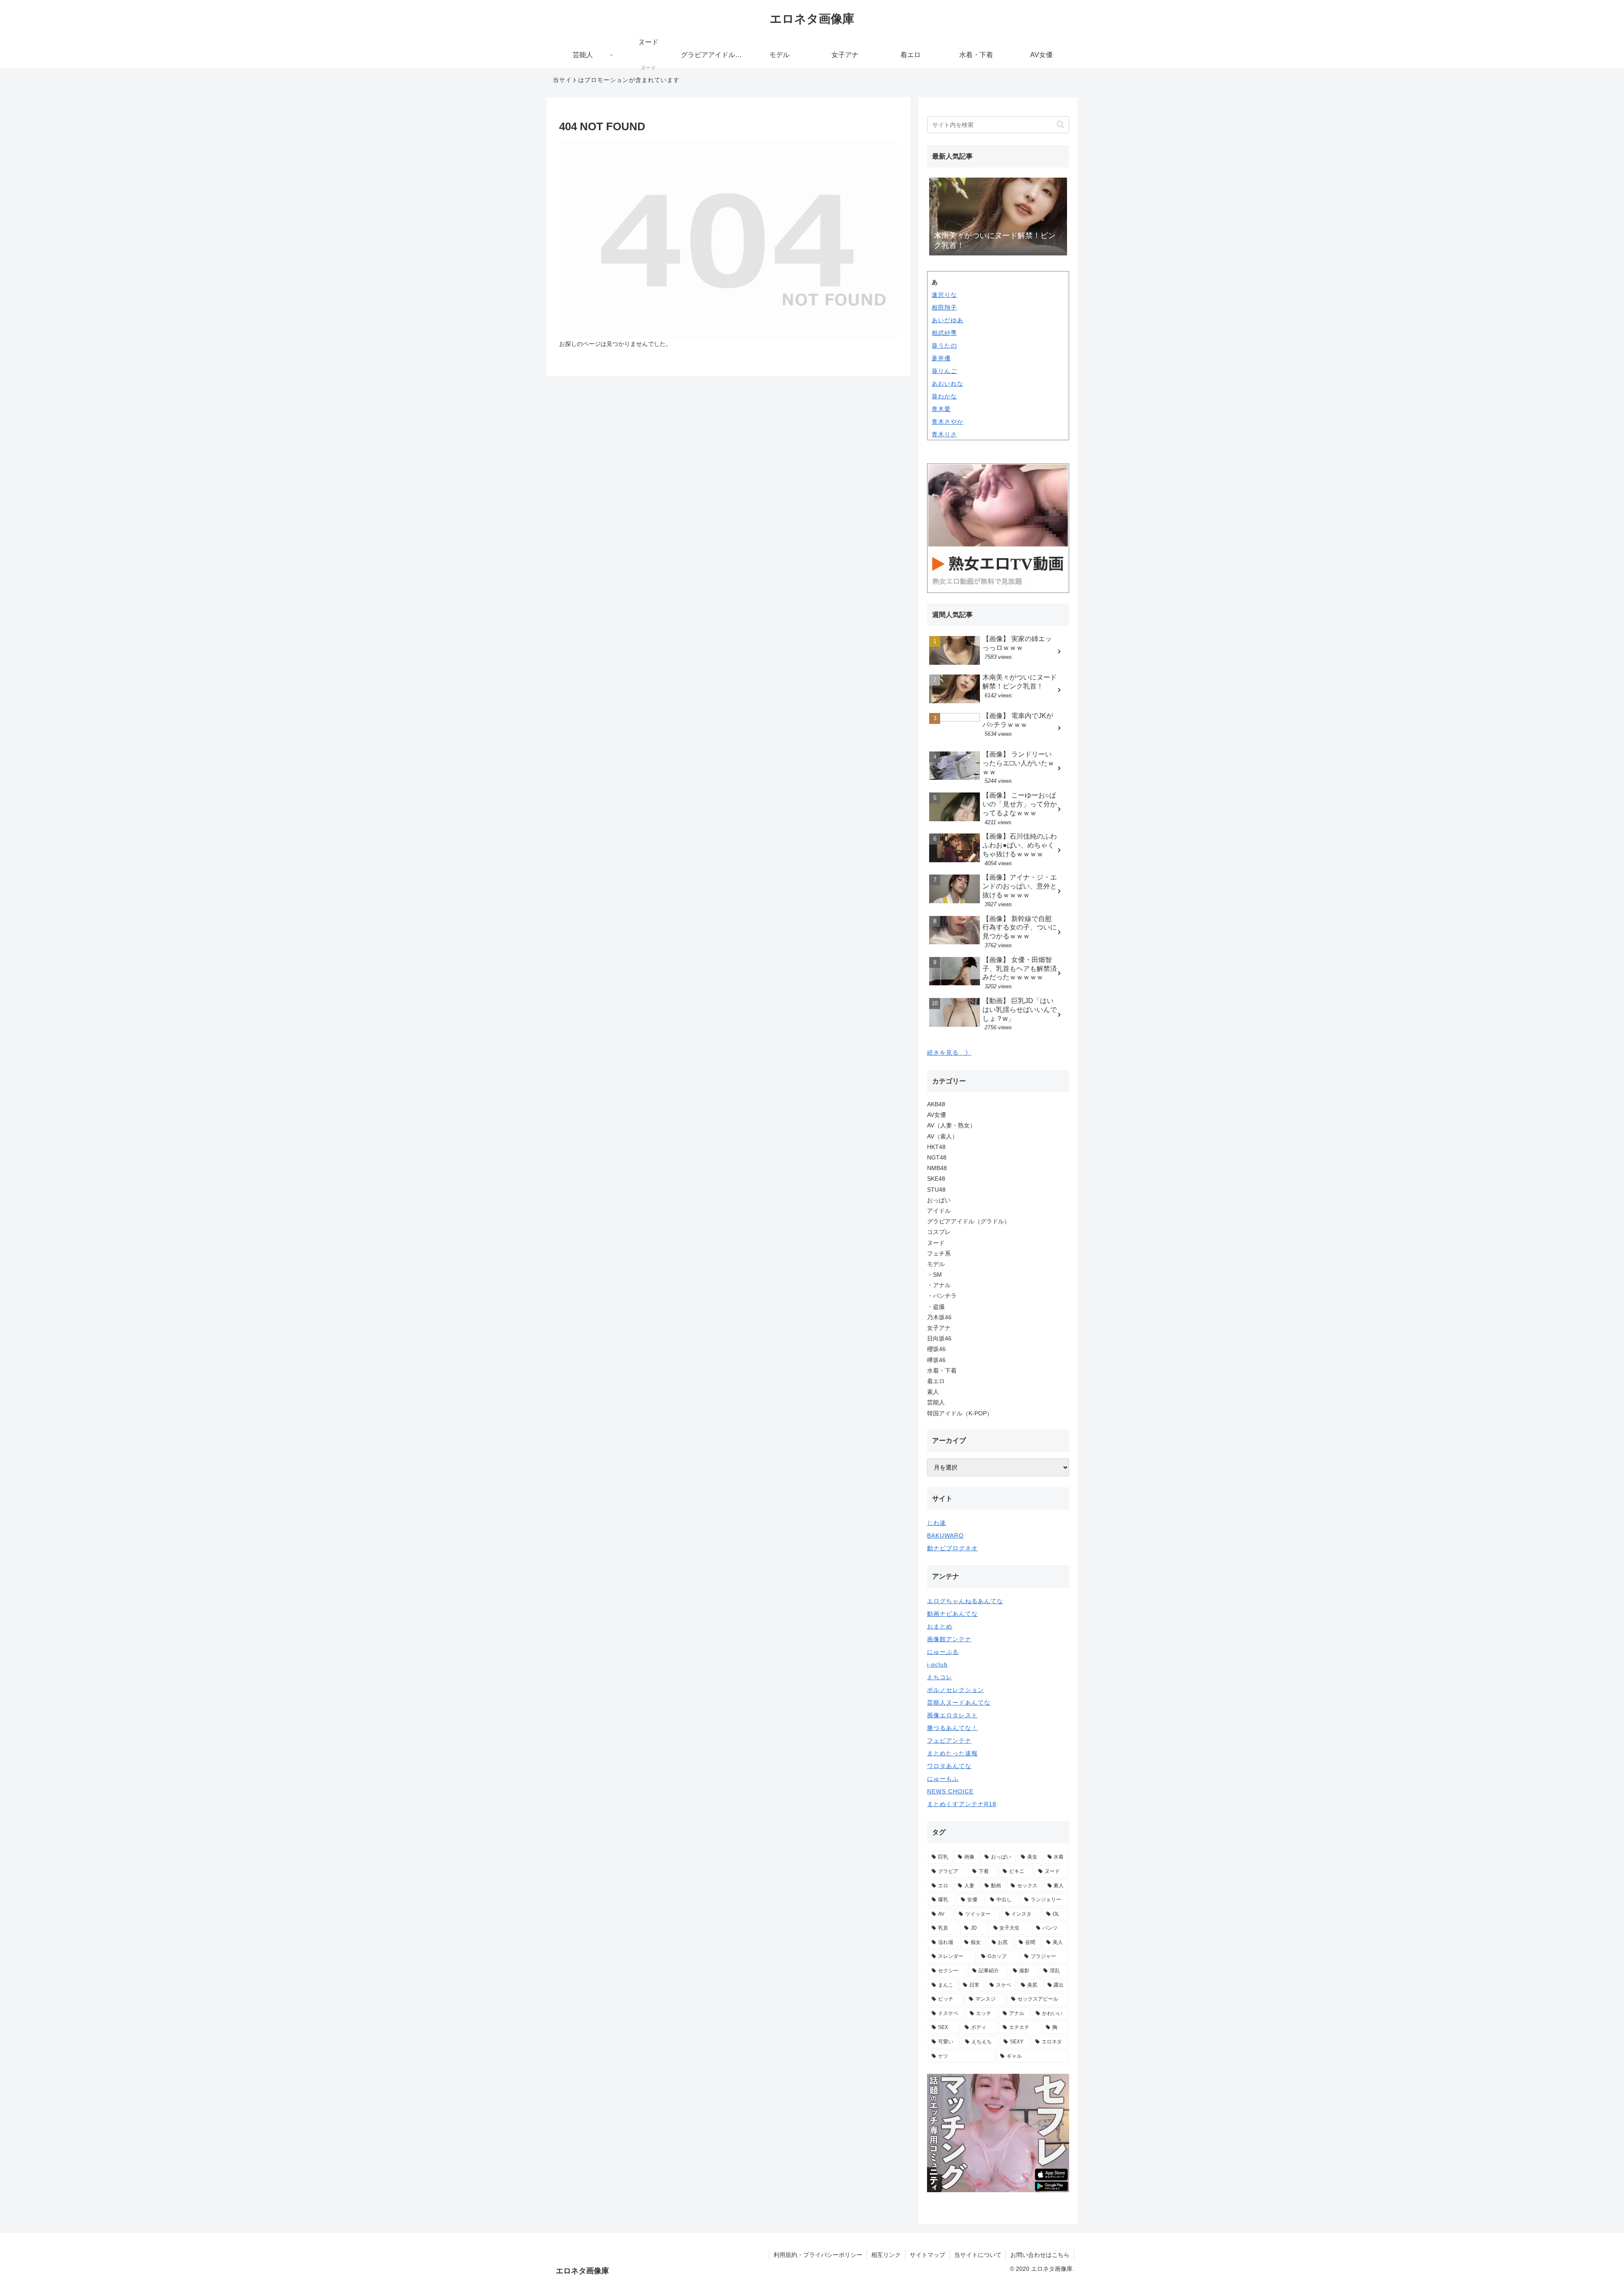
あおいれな (948, 384)
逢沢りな (944, 295)
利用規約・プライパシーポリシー (818, 2255)
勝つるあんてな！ (952, 1728)
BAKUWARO (945, 1535)
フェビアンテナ (949, 1741)
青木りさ (944, 434)
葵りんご (944, 371)
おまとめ (940, 1626)
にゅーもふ (943, 1779)
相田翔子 (944, 307)
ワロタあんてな (949, 1766)
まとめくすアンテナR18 (962, 1804)
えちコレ (940, 1677)
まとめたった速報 (952, 1753)
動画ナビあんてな (952, 1614)
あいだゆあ (948, 320)
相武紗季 (944, 333)
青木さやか (948, 422)
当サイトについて (978, 2255)
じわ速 (937, 1523)
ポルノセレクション (956, 1690)
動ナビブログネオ (952, 1548)
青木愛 (941, 409)
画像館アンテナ (949, 1639)
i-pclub (937, 1664)
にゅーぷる (943, 1652)
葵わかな (944, 396)
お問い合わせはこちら (1040, 2255)
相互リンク (886, 2255)
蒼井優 (941, 358)
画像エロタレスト (952, 1715)
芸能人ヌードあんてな (959, 1703)
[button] (1060, 125)
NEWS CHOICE (950, 1791)
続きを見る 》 (949, 1053)
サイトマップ (927, 2255)
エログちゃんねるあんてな (965, 1601)
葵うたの (944, 345)
